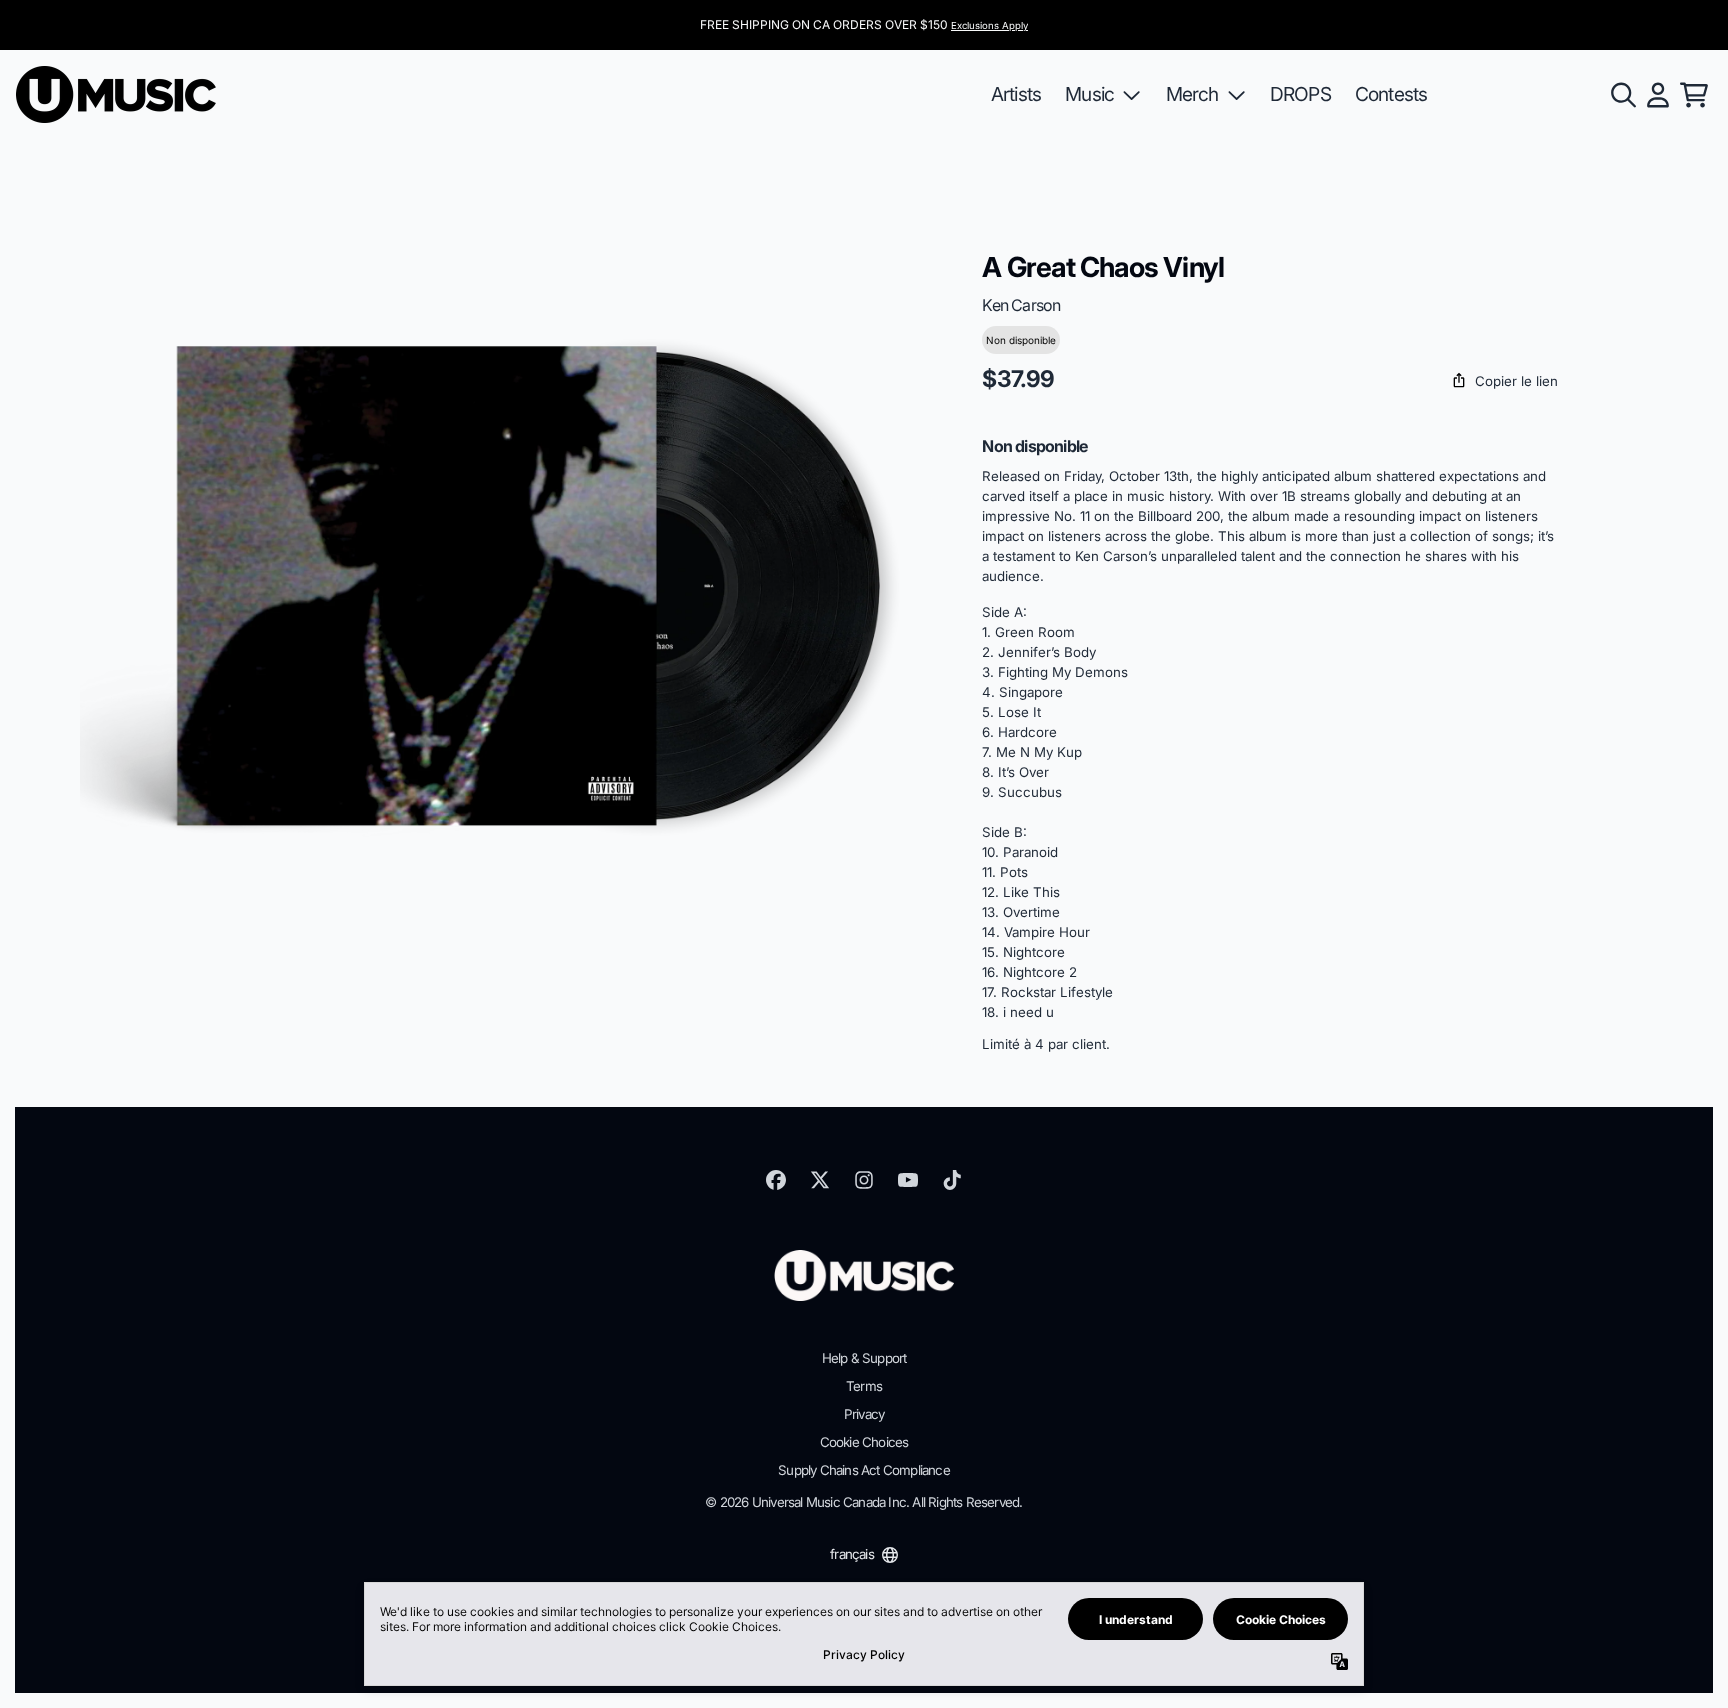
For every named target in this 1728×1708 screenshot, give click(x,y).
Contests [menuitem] (1391, 94)
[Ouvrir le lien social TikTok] (952, 1180)
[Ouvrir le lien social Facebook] (776, 1180)
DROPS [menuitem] (1300, 94)
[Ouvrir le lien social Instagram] (864, 1180)
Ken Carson (1021, 305)
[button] (1270, 382)
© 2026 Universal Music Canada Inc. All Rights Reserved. (863, 1502)
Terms (864, 1386)
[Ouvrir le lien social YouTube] (908, 1180)
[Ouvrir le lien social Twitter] (820, 1180)
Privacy (864, 1414)
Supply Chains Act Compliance (864, 1470)
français (852, 1554)
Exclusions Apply (989, 25)
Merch (1192, 94)
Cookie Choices (864, 1442)
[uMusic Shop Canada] (116, 94)
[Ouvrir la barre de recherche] (1622, 95)
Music (1089, 94)
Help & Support (864, 1358)
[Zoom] (511, 589)
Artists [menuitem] (1016, 94)
